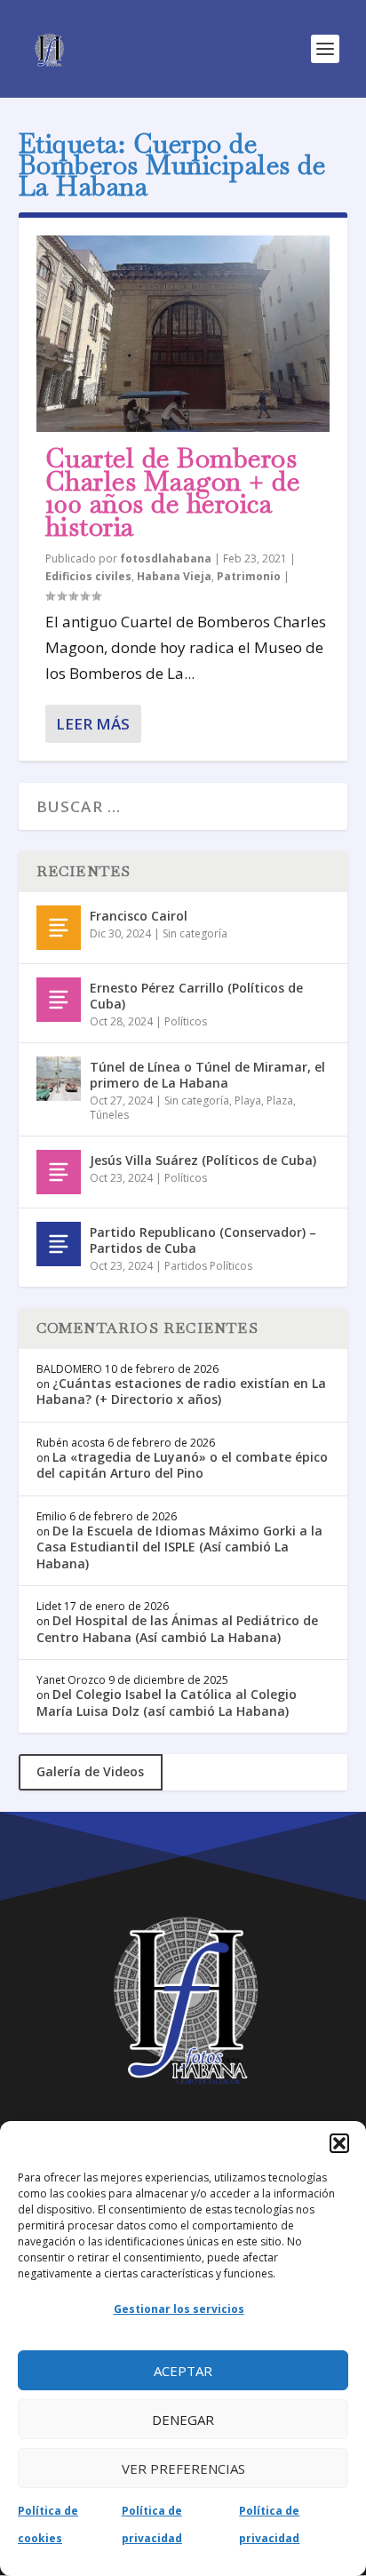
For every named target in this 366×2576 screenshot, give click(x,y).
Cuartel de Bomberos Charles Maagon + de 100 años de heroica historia (173, 492)
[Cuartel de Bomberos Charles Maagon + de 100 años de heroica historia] (183, 334)
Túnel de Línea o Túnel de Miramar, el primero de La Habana (207, 1075)
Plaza (280, 1101)
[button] (339, 2143)
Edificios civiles (88, 576)
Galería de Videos (90, 1771)
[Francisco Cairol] (59, 928)
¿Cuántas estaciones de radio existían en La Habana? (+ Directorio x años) (181, 1391)
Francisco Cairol (139, 916)
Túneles (109, 1115)
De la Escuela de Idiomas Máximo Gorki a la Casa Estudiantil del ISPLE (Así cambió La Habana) (179, 1547)
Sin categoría (195, 933)
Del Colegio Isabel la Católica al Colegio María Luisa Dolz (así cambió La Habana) (167, 1702)
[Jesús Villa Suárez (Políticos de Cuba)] (59, 1172)
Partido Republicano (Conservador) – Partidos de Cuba (203, 1240)
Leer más (93, 724)
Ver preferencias (183, 2468)
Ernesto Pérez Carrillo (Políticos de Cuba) (196, 996)
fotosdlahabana (166, 558)
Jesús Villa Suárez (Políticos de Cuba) (203, 1160)
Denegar (183, 2420)
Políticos (186, 1021)
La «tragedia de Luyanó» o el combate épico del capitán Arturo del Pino (182, 1465)
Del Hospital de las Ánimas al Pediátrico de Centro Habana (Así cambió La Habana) (177, 1628)
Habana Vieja (174, 576)
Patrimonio (249, 576)
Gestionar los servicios (179, 2309)
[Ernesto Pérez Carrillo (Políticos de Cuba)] (59, 1000)
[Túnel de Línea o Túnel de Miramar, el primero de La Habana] (59, 1079)
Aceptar (183, 2371)
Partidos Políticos (208, 1266)
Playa (248, 1101)
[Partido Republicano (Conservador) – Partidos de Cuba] (59, 1244)
